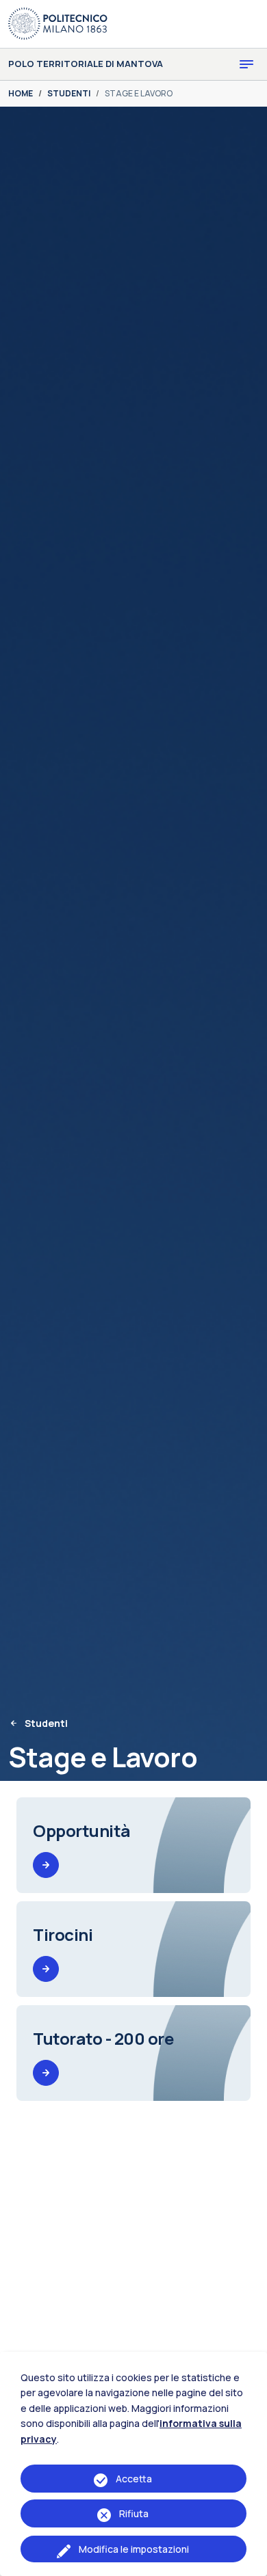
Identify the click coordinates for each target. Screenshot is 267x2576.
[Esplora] (46, 1865)
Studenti (46, 1723)
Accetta (134, 2479)
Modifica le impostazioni (134, 2549)
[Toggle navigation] (246, 64)
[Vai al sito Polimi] (58, 23)
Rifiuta (134, 2513)
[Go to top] (249, 2562)
